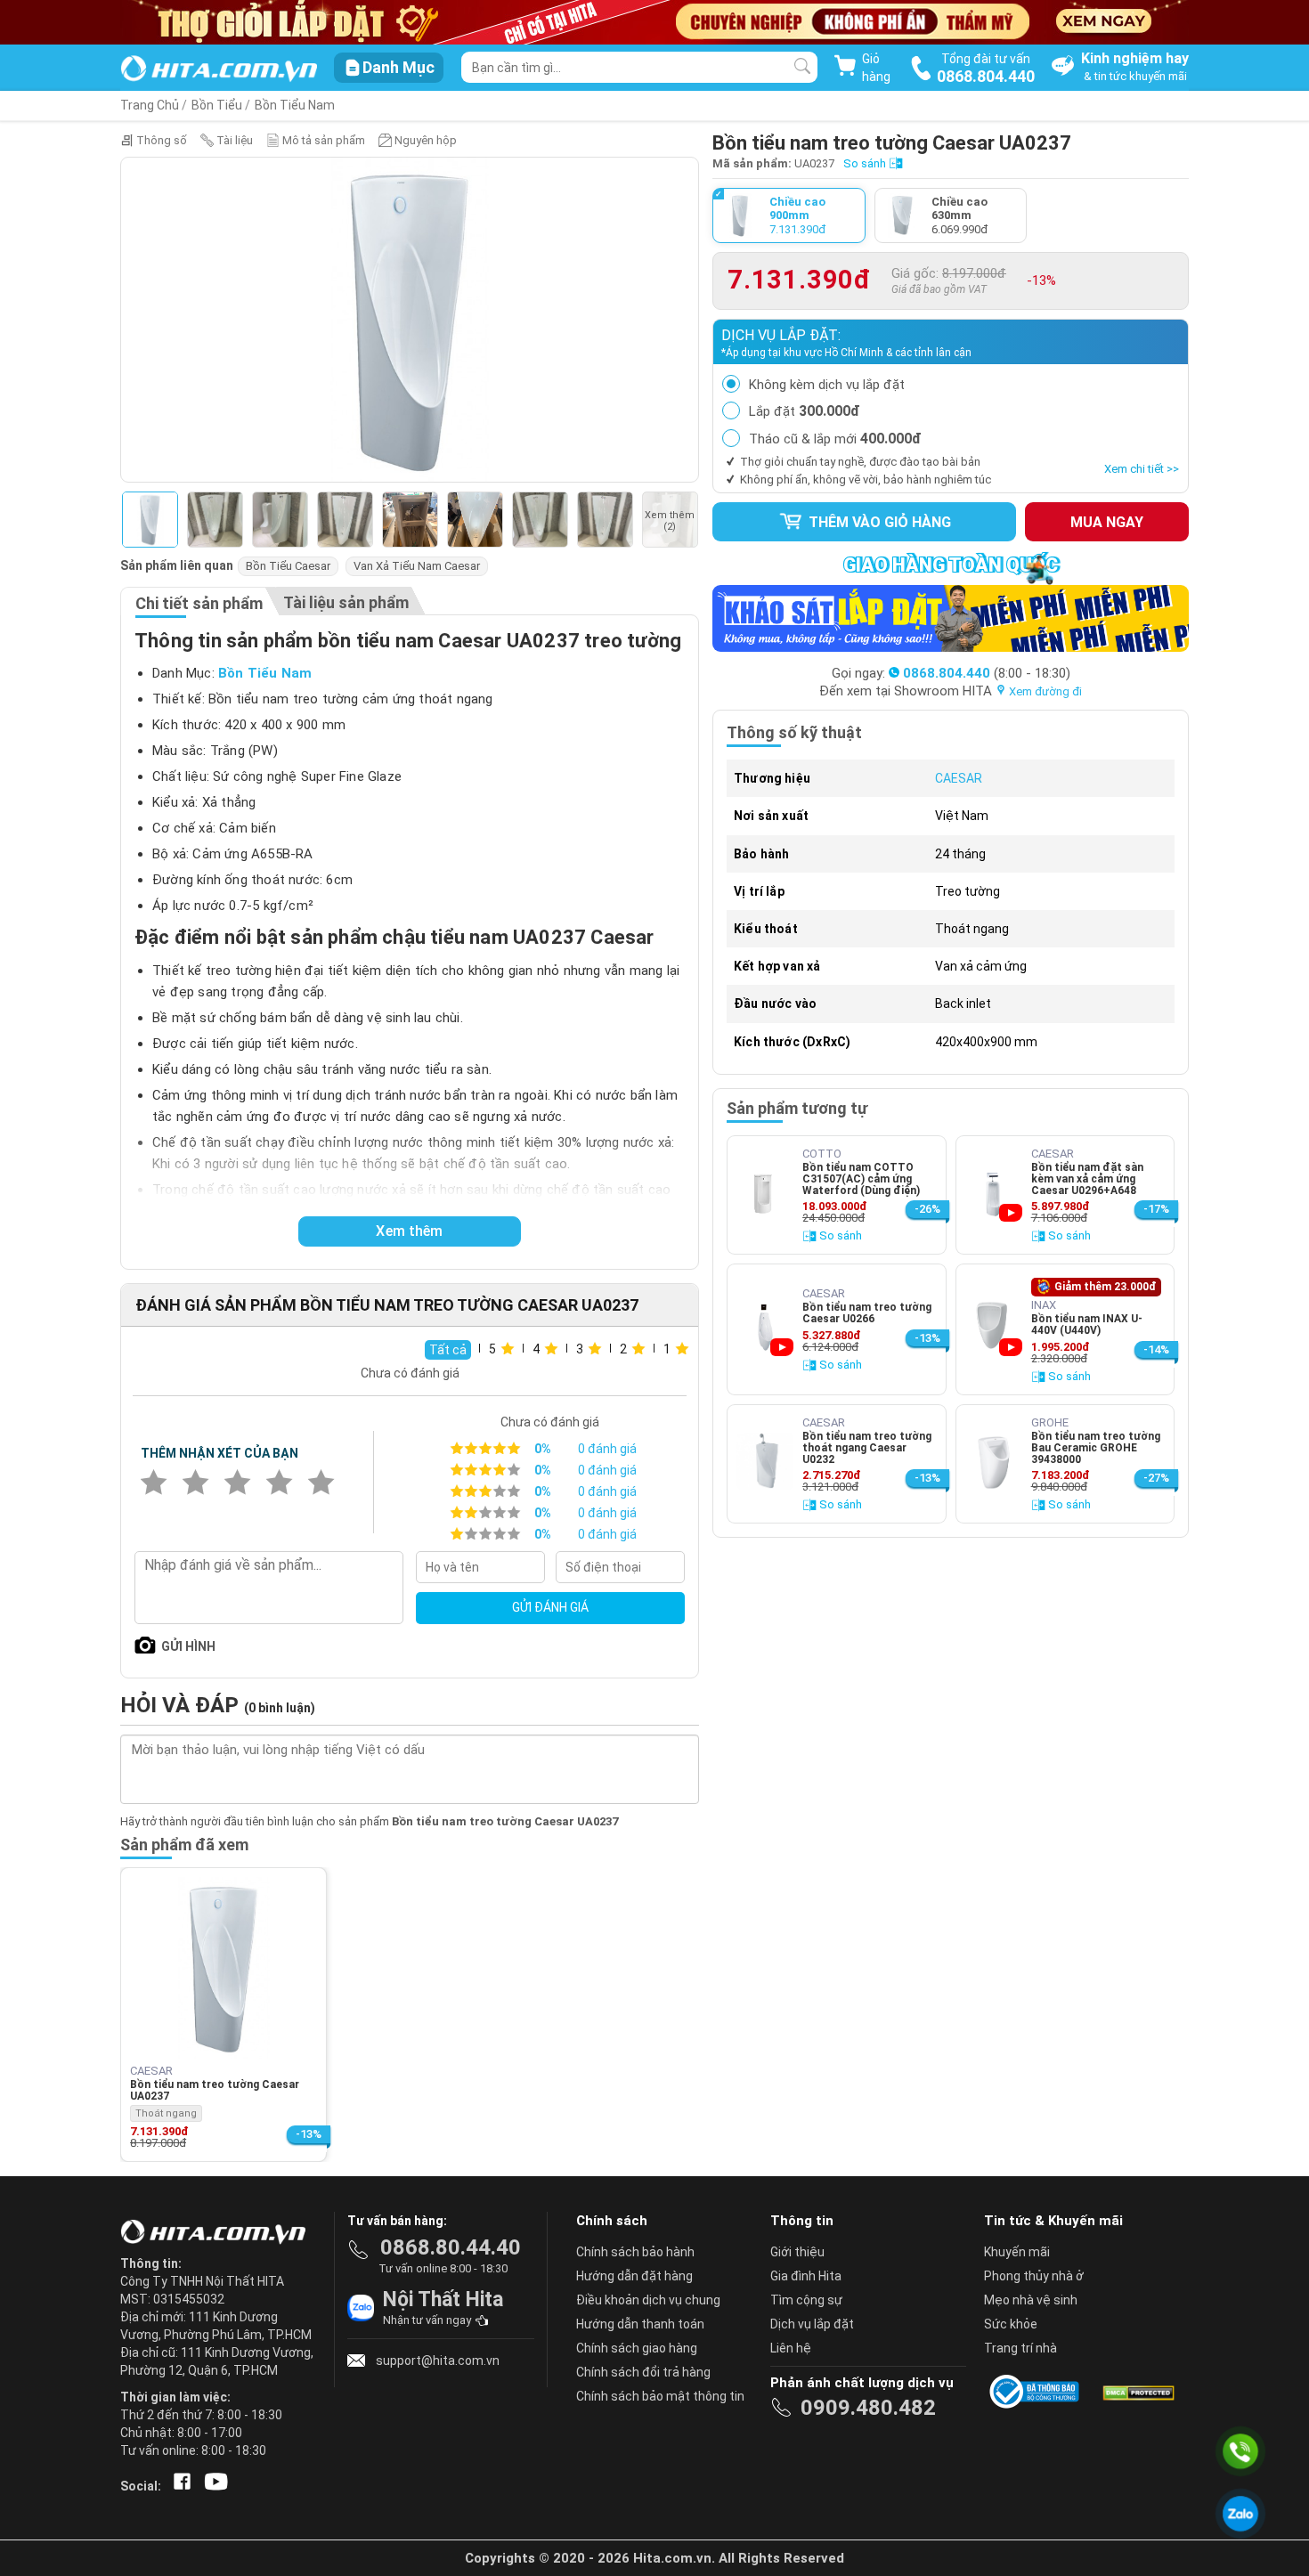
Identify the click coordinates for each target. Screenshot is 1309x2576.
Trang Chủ (150, 105)
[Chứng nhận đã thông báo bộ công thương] (1037, 2392)
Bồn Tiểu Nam (295, 105)
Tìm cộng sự (806, 2300)
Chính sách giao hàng (637, 2348)
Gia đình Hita (806, 2276)
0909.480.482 (868, 2408)
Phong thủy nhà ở (1034, 2276)
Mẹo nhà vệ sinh (1031, 2300)
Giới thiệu (797, 2252)
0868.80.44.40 (451, 2247)
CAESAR (959, 778)
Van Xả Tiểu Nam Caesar (417, 566)
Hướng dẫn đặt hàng (634, 2276)
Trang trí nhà (1020, 2348)
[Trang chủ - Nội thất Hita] (218, 2233)
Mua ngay (1107, 522)
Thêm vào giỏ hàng (878, 522)
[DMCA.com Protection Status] (1137, 2392)
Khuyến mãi (1017, 2252)
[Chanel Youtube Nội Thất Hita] (213, 2486)
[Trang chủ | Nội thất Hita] (219, 70)
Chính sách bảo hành (635, 2252)
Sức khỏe (1011, 2324)
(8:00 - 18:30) (987, 673)
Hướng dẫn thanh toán (640, 2324)
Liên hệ (791, 2348)
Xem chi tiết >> (1142, 469)
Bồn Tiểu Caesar (288, 566)
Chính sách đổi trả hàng (643, 2372)
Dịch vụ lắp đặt (812, 2324)
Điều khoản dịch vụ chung (648, 2300)
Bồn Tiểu (217, 105)
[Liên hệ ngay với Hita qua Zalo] (1240, 2514)
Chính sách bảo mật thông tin (660, 2396)
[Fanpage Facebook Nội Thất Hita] (179, 2486)
